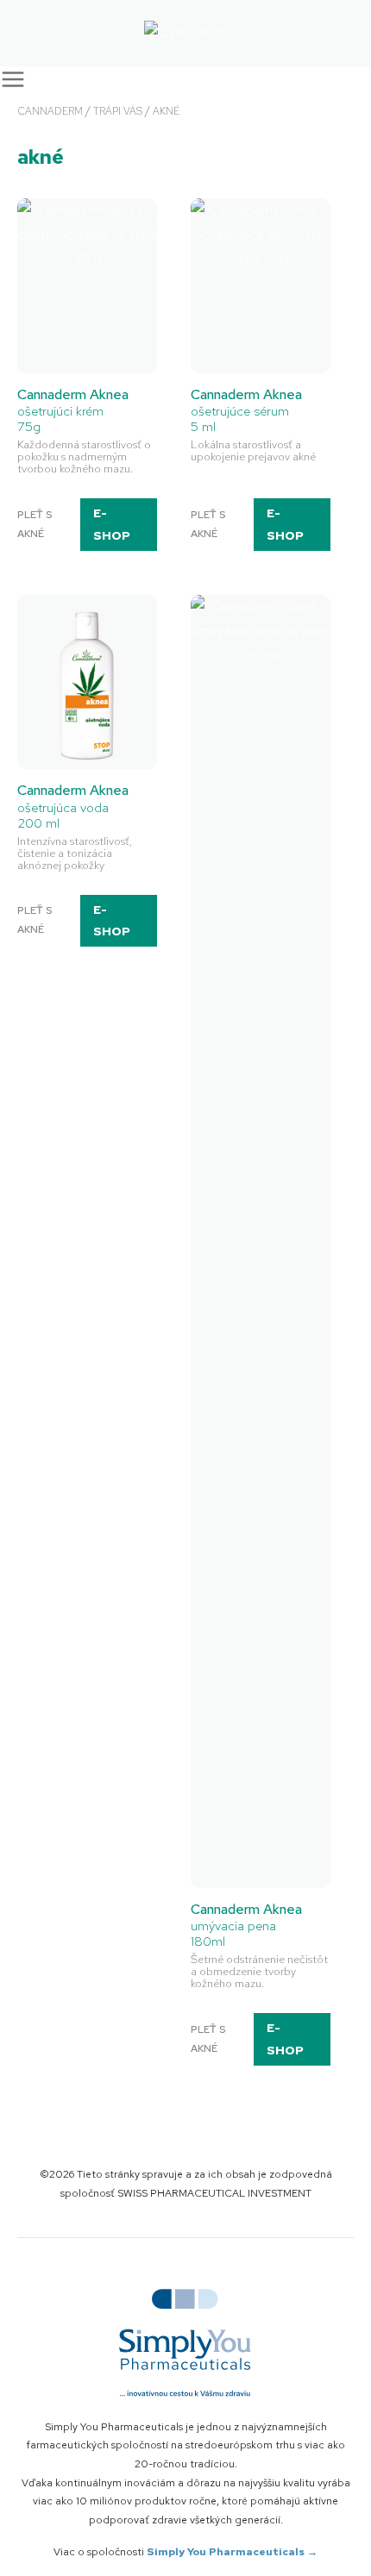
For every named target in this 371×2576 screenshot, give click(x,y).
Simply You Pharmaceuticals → (232, 2552)
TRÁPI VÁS (118, 111)
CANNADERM (50, 111)
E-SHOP (112, 524)
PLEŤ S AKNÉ (35, 524)
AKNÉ (166, 111)
